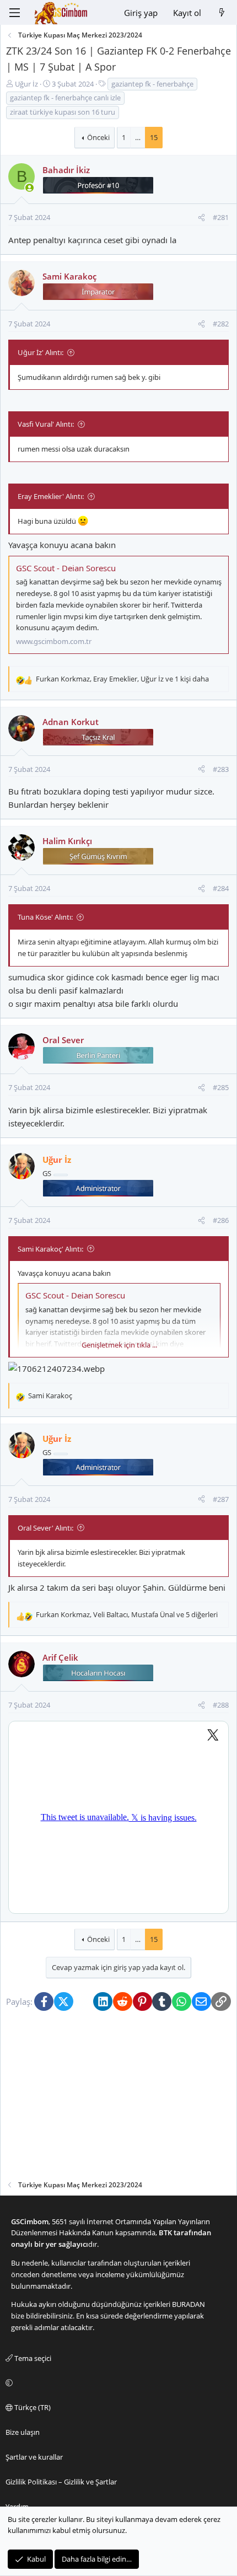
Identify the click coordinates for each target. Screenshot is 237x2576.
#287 (221, 1499)
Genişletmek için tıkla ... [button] (119, 1345)
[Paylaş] (201, 218)
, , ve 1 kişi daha (122, 679)
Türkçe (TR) (32, 2407)
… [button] (138, 137)
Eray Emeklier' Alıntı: (51, 496)
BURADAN (188, 2304)
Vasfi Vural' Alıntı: (46, 424)
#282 (221, 324)
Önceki (98, 137)
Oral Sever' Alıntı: (45, 1528)
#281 (221, 217)
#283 (221, 769)
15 (154, 137)
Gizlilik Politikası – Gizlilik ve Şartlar (61, 2482)
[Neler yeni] (222, 13)
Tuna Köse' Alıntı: (45, 917)
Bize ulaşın (23, 2432)
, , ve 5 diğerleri (127, 1614)
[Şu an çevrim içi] (29, 188)
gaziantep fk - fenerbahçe (152, 84)
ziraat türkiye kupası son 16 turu (63, 112)
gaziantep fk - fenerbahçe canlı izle (65, 98)
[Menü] (14, 13)
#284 (221, 888)
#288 (221, 1705)
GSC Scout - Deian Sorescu (66, 568)
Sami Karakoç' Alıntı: (50, 1249)
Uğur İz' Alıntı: (41, 352)
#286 (221, 1220)
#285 (221, 1087)
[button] (117, 2383)
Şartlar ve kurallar (34, 2457)
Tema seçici (32, 2358)
